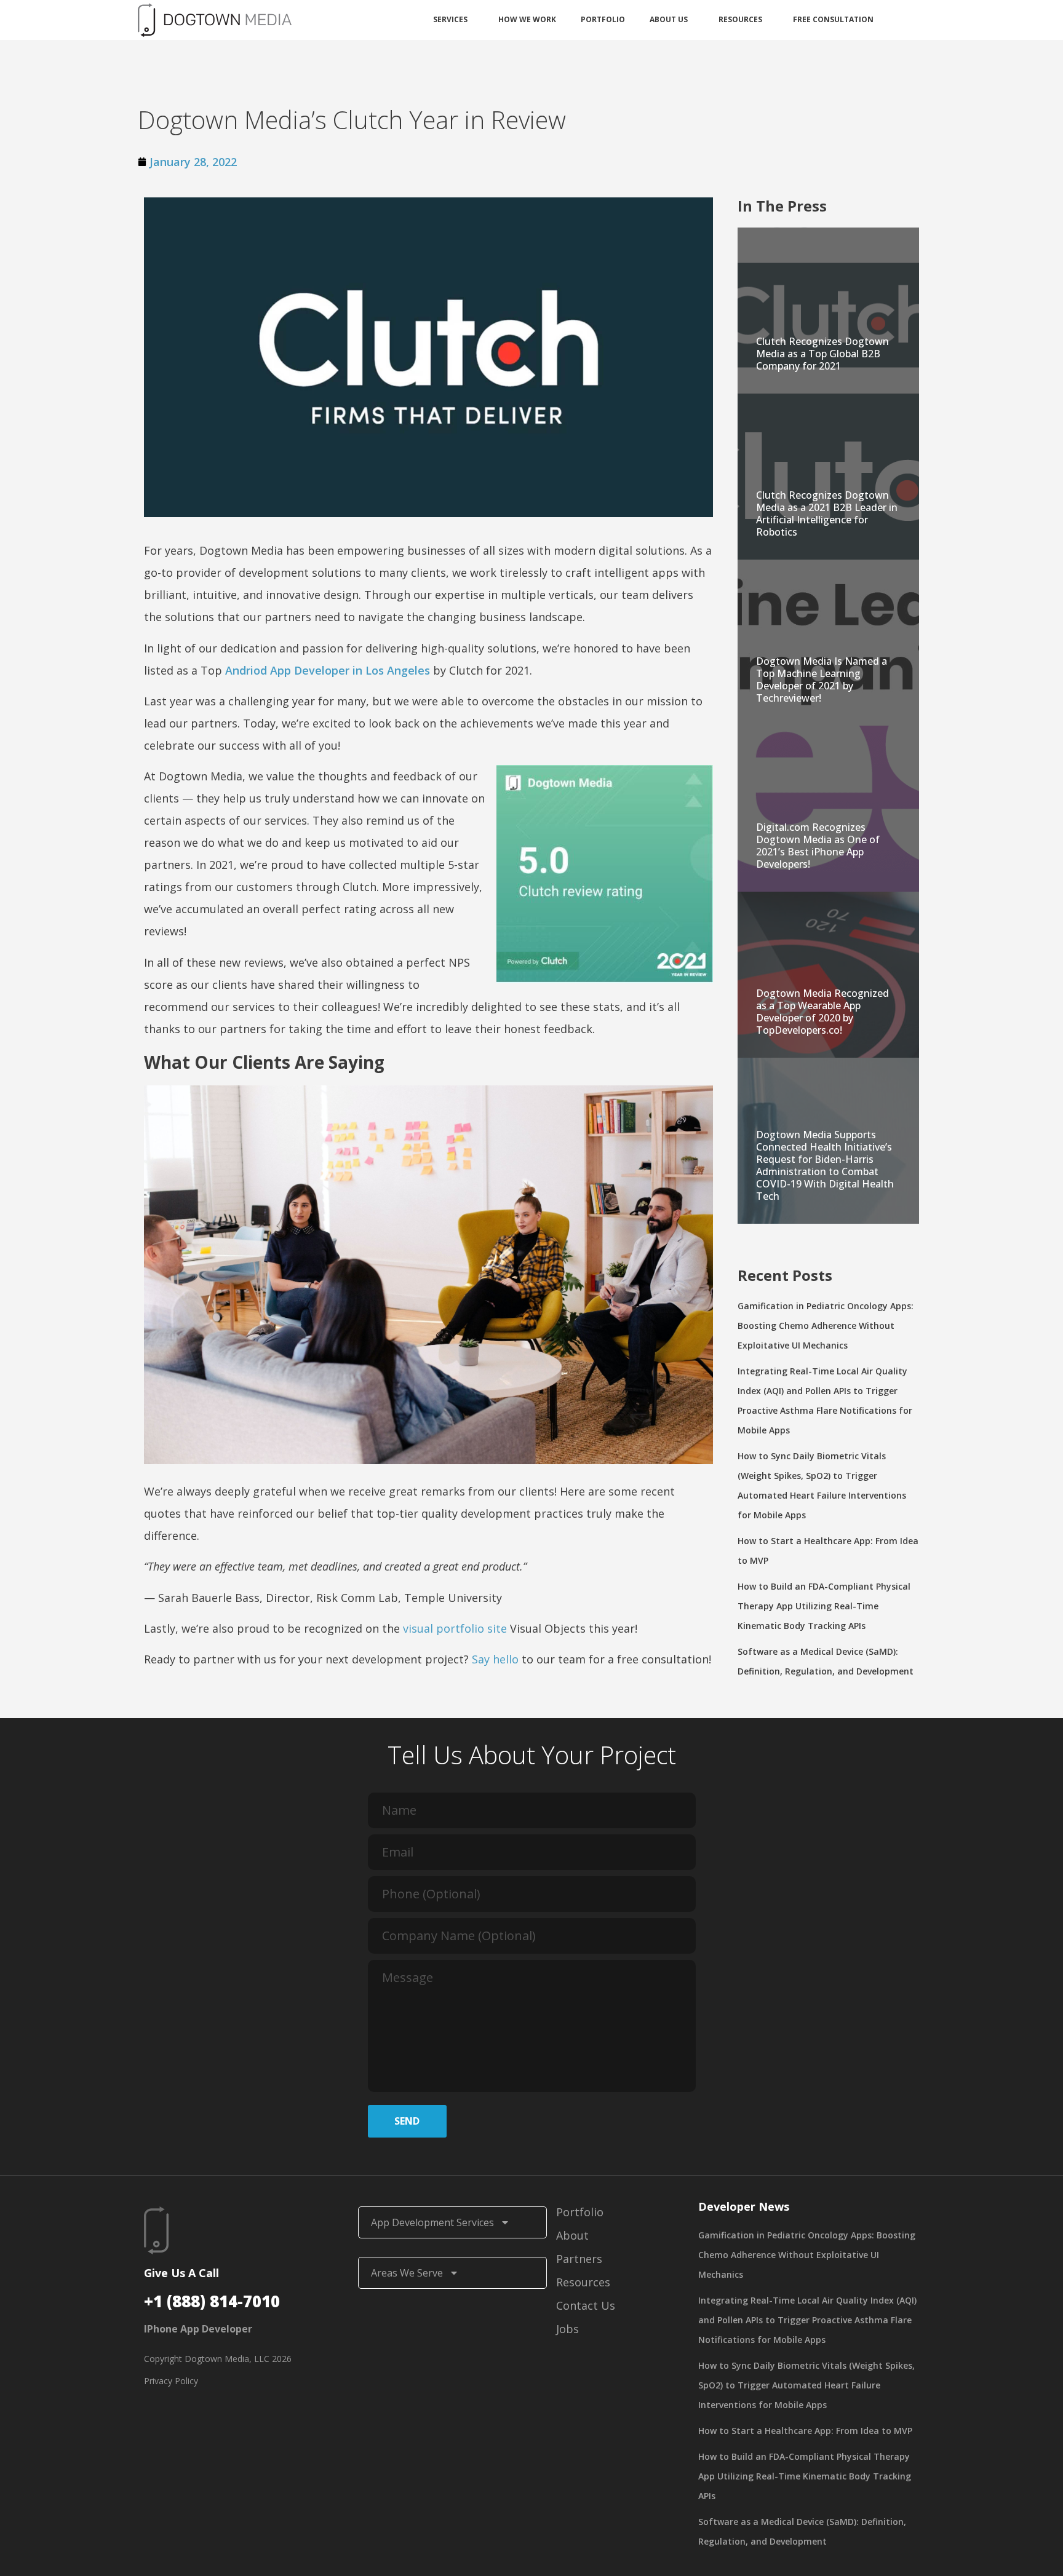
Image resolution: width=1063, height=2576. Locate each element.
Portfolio (603, 19)
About (572, 2235)
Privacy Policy (171, 2381)
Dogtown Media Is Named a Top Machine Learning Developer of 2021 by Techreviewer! (822, 680)
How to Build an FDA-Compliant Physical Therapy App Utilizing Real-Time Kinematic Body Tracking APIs (824, 1606)
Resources (740, 19)
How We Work (527, 19)
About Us (669, 19)
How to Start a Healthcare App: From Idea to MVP (805, 2431)
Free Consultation (833, 19)
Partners (579, 2259)
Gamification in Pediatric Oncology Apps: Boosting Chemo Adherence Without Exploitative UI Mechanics (826, 1326)
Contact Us (586, 2305)
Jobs (567, 2329)
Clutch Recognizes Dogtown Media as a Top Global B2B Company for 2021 (822, 354)
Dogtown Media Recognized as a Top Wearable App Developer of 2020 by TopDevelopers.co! (822, 1012)
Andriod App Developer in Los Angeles (328, 670)
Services (450, 19)
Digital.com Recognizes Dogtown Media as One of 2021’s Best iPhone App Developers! (818, 846)
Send (407, 2121)
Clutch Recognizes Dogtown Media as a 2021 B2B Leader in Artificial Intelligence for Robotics (827, 513)
